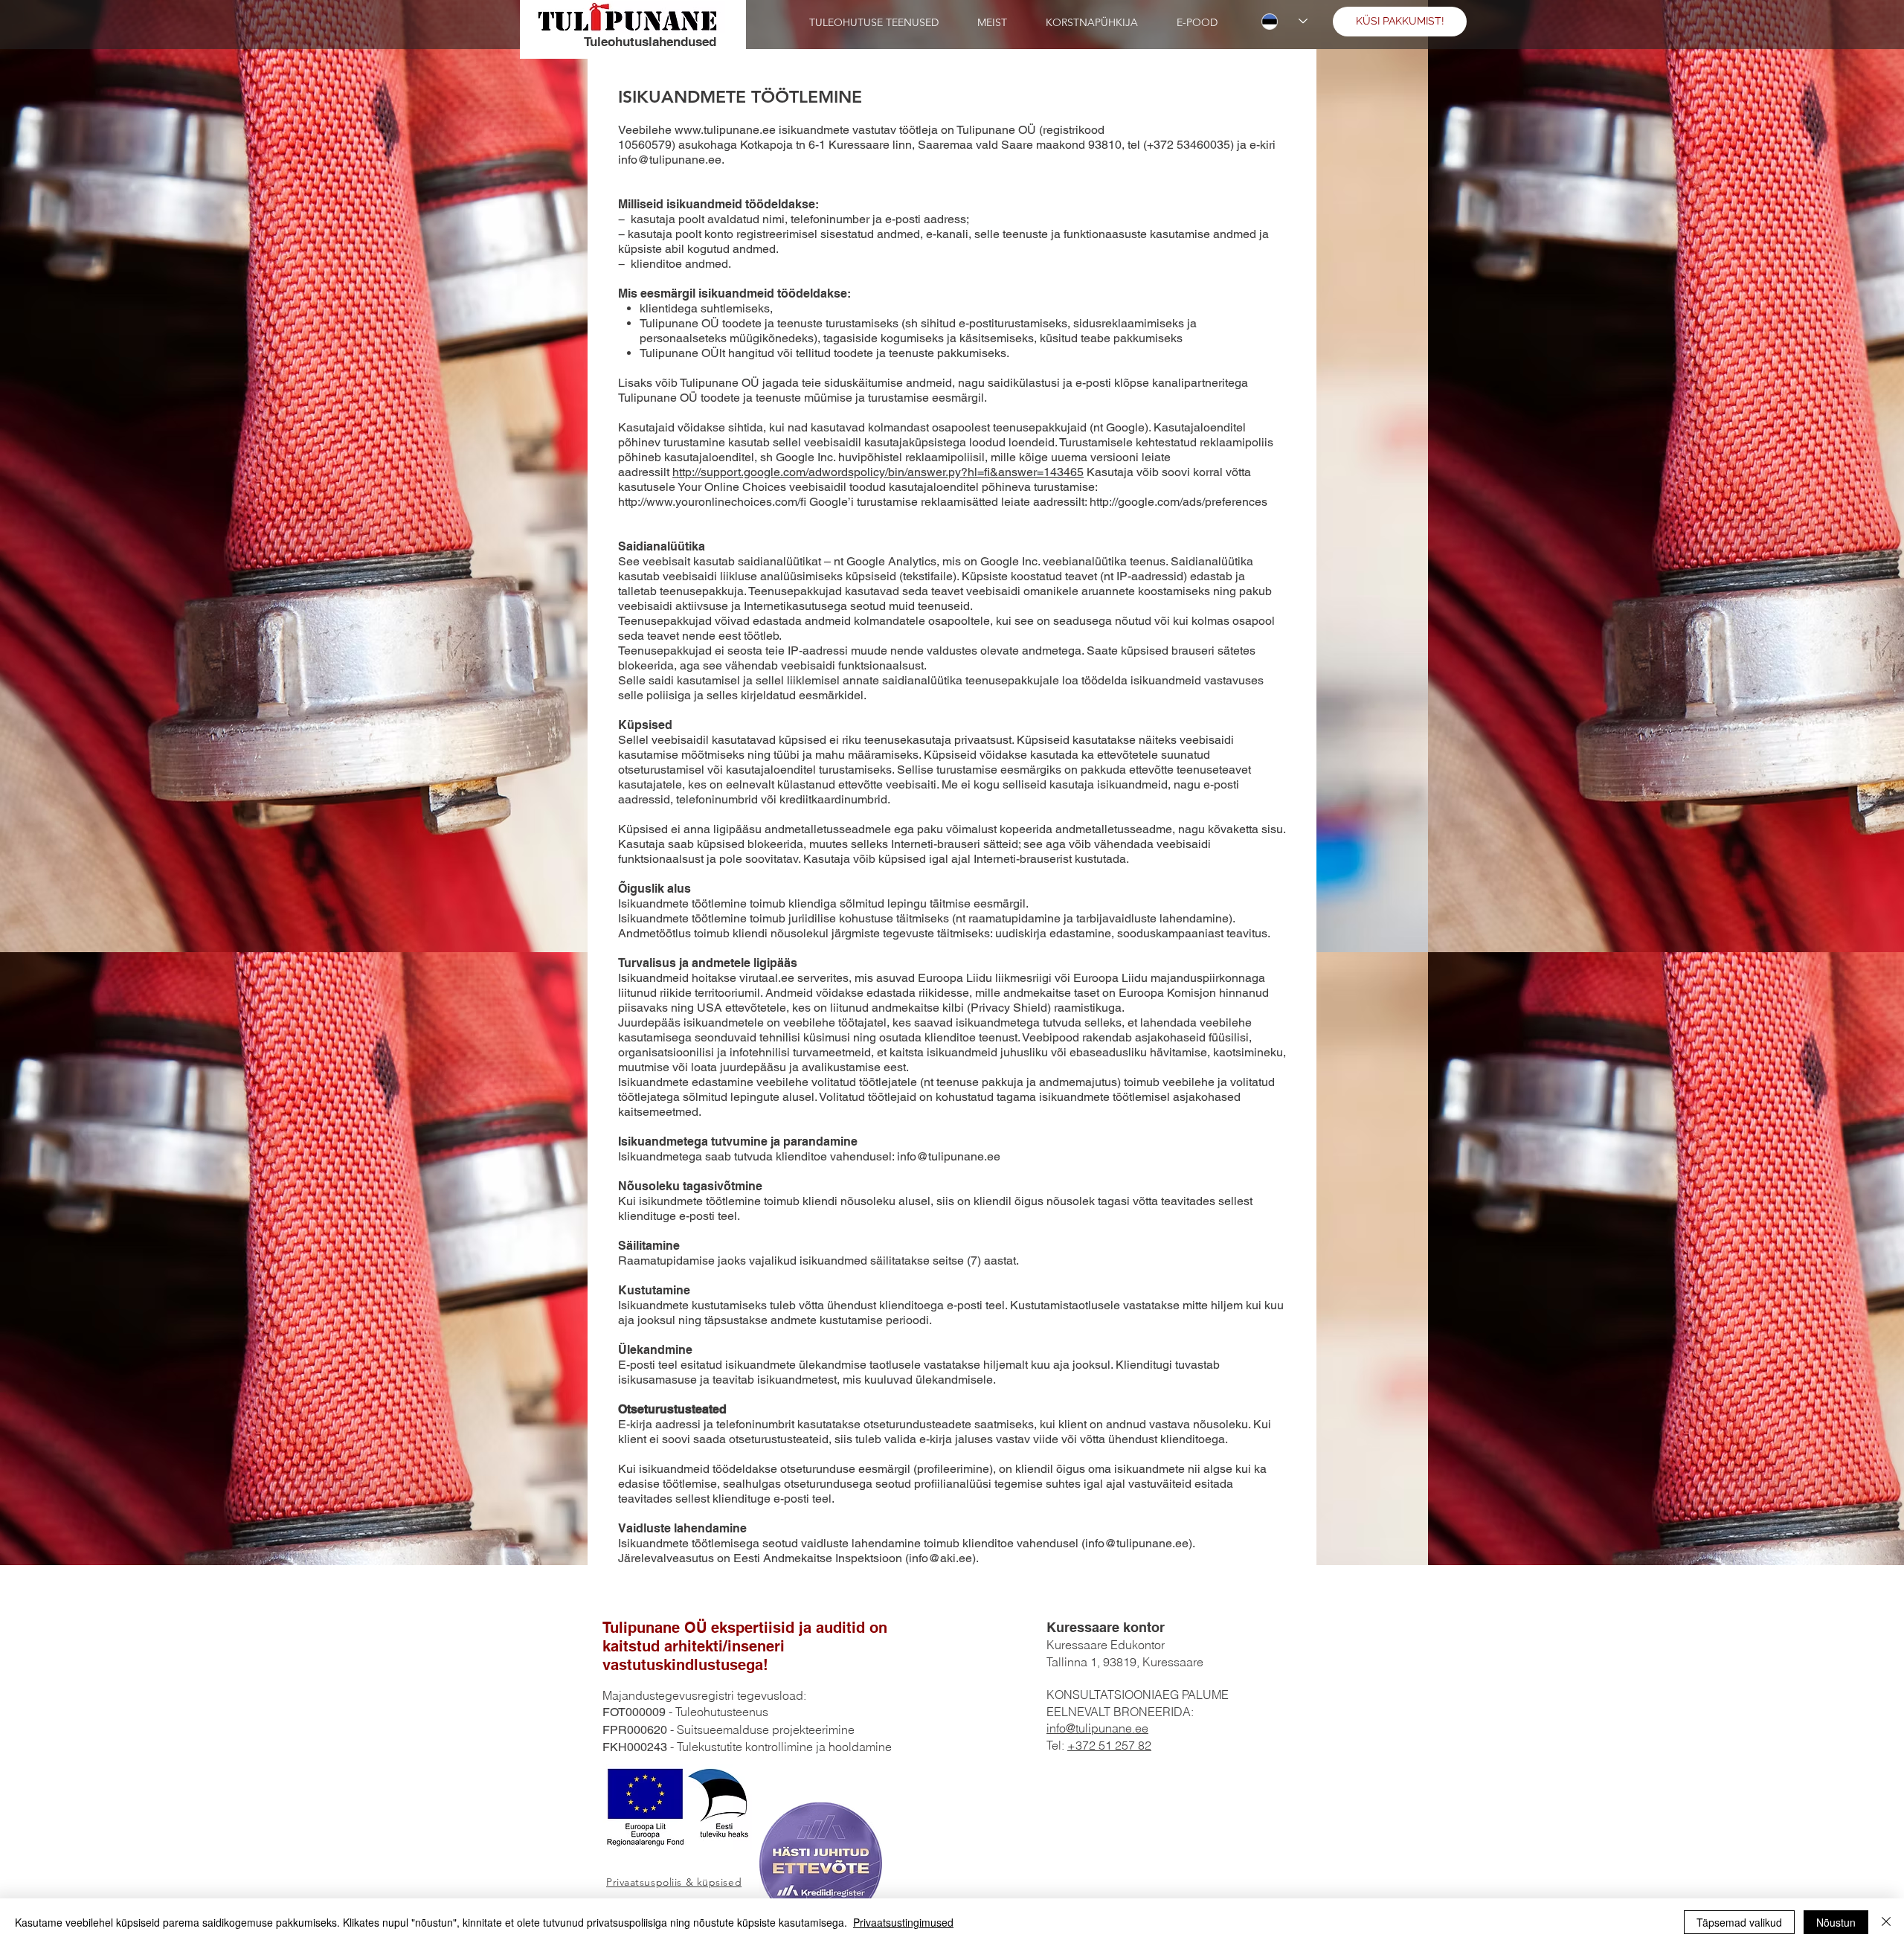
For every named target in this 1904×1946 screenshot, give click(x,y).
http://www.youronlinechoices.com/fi (712, 502)
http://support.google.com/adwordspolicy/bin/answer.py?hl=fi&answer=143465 (878, 472)
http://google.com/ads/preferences (1178, 502)
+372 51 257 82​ (1109, 1745)
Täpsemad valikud (1739, 1922)
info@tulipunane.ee (949, 1156)
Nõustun (1836, 1922)
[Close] (1886, 1922)
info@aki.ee (940, 1558)
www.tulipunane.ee (725, 130)
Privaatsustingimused (903, 1922)
